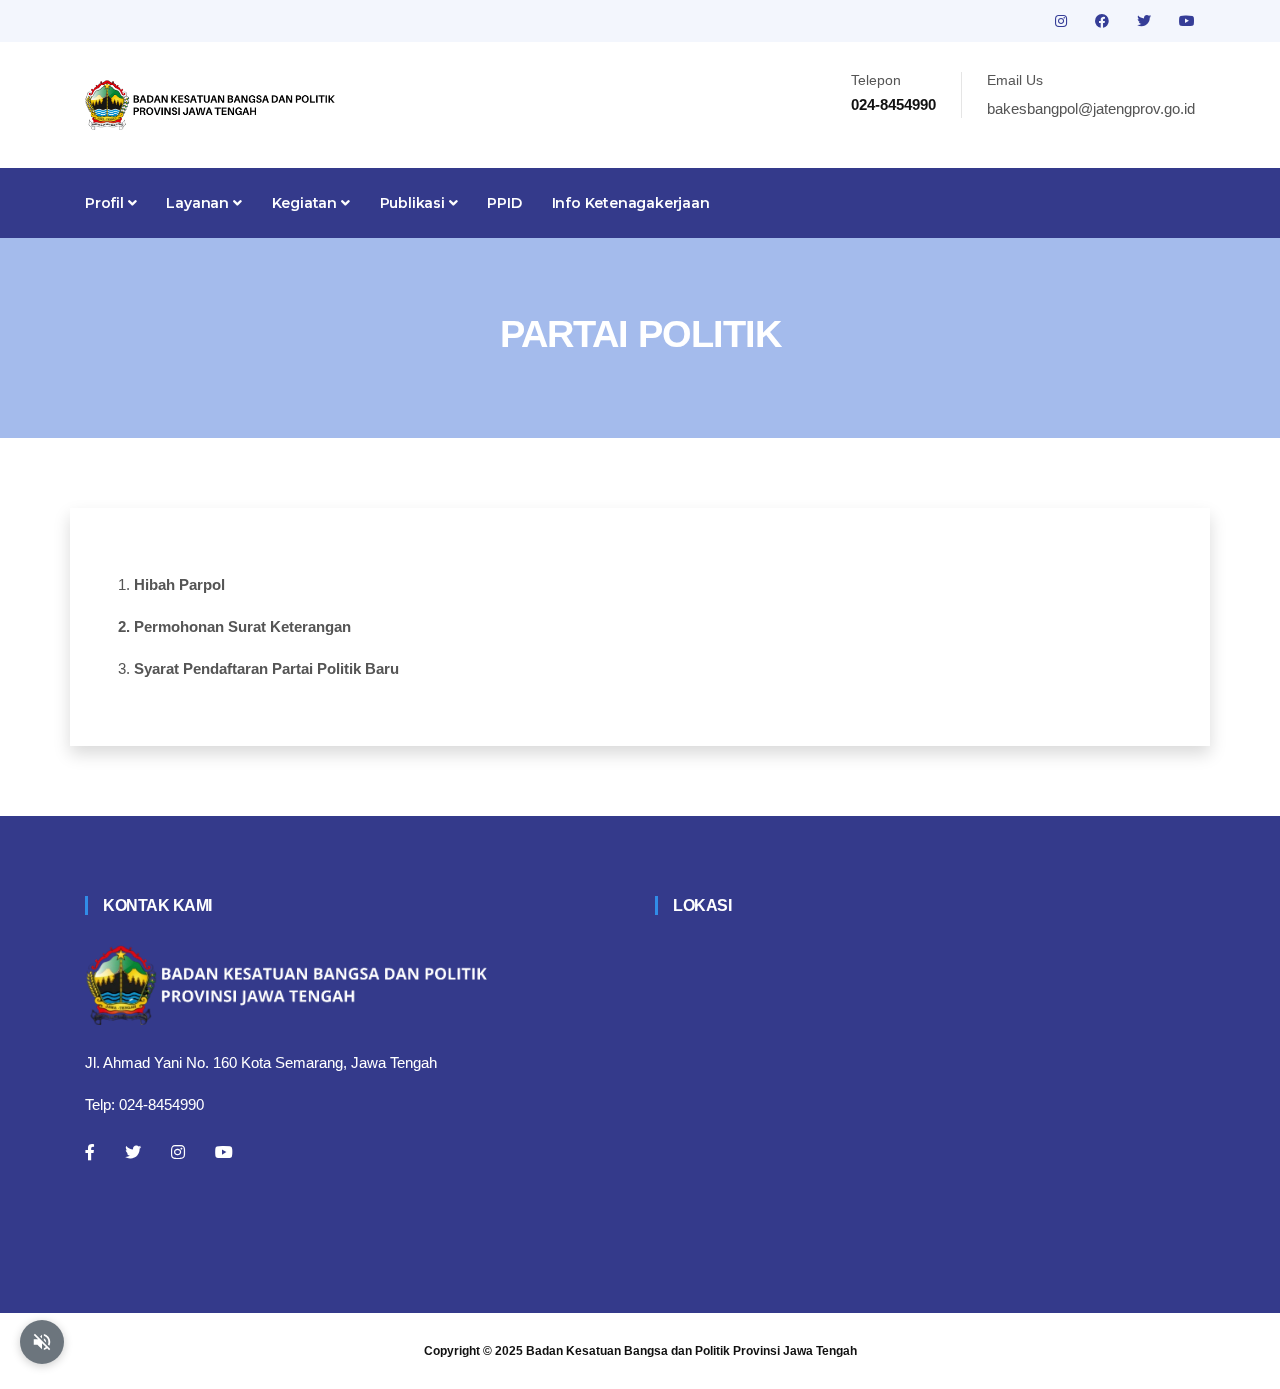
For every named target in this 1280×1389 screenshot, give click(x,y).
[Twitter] (133, 1152)
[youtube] (1187, 21)
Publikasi (414, 203)
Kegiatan (306, 203)
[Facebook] (90, 1152)
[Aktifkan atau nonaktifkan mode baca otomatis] (42, 1342)
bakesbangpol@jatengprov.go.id (1091, 108)
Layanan (199, 203)
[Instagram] (178, 1152)
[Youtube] (224, 1152)
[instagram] (1063, 21)
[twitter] (1146, 21)
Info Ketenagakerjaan (631, 203)
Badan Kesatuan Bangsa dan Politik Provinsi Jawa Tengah (691, 1351)
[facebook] (1104, 21)
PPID (504, 203)
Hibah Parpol (179, 584)
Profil (106, 203)
